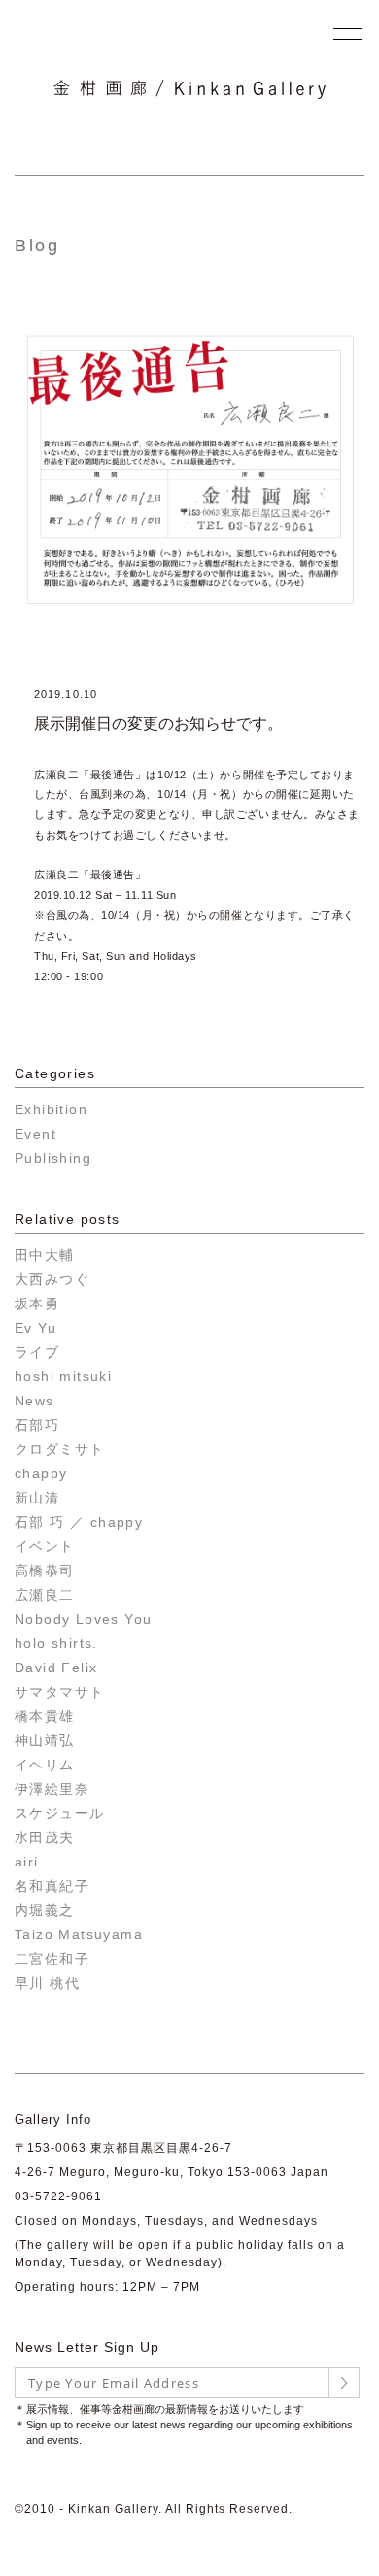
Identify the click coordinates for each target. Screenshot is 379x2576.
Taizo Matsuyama (79, 1934)
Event (35, 1134)
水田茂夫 (45, 1837)
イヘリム (45, 1765)
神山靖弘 (45, 1740)
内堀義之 (45, 1910)
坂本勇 (37, 1304)
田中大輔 (45, 1255)
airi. (29, 1862)
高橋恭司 (45, 1570)
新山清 (37, 1498)
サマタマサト (59, 1692)
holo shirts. (56, 1643)
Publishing (53, 1158)
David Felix (56, 1668)
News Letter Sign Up (87, 2347)
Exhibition (51, 1109)
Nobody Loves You (83, 1619)
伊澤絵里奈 (52, 1789)
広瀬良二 (45, 1595)
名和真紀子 (52, 1886)
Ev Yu (35, 1328)
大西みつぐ (52, 1279)
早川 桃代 (47, 1983)
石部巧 (37, 1425)
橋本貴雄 (45, 1716)
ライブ (37, 1352)
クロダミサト (59, 1449)
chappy (41, 1473)
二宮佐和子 (52, 1959)
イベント (45, 1546)
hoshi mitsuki (63, 1376)
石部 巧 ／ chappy (79, 1522)
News (34, 1401)
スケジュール (59, 1813)
